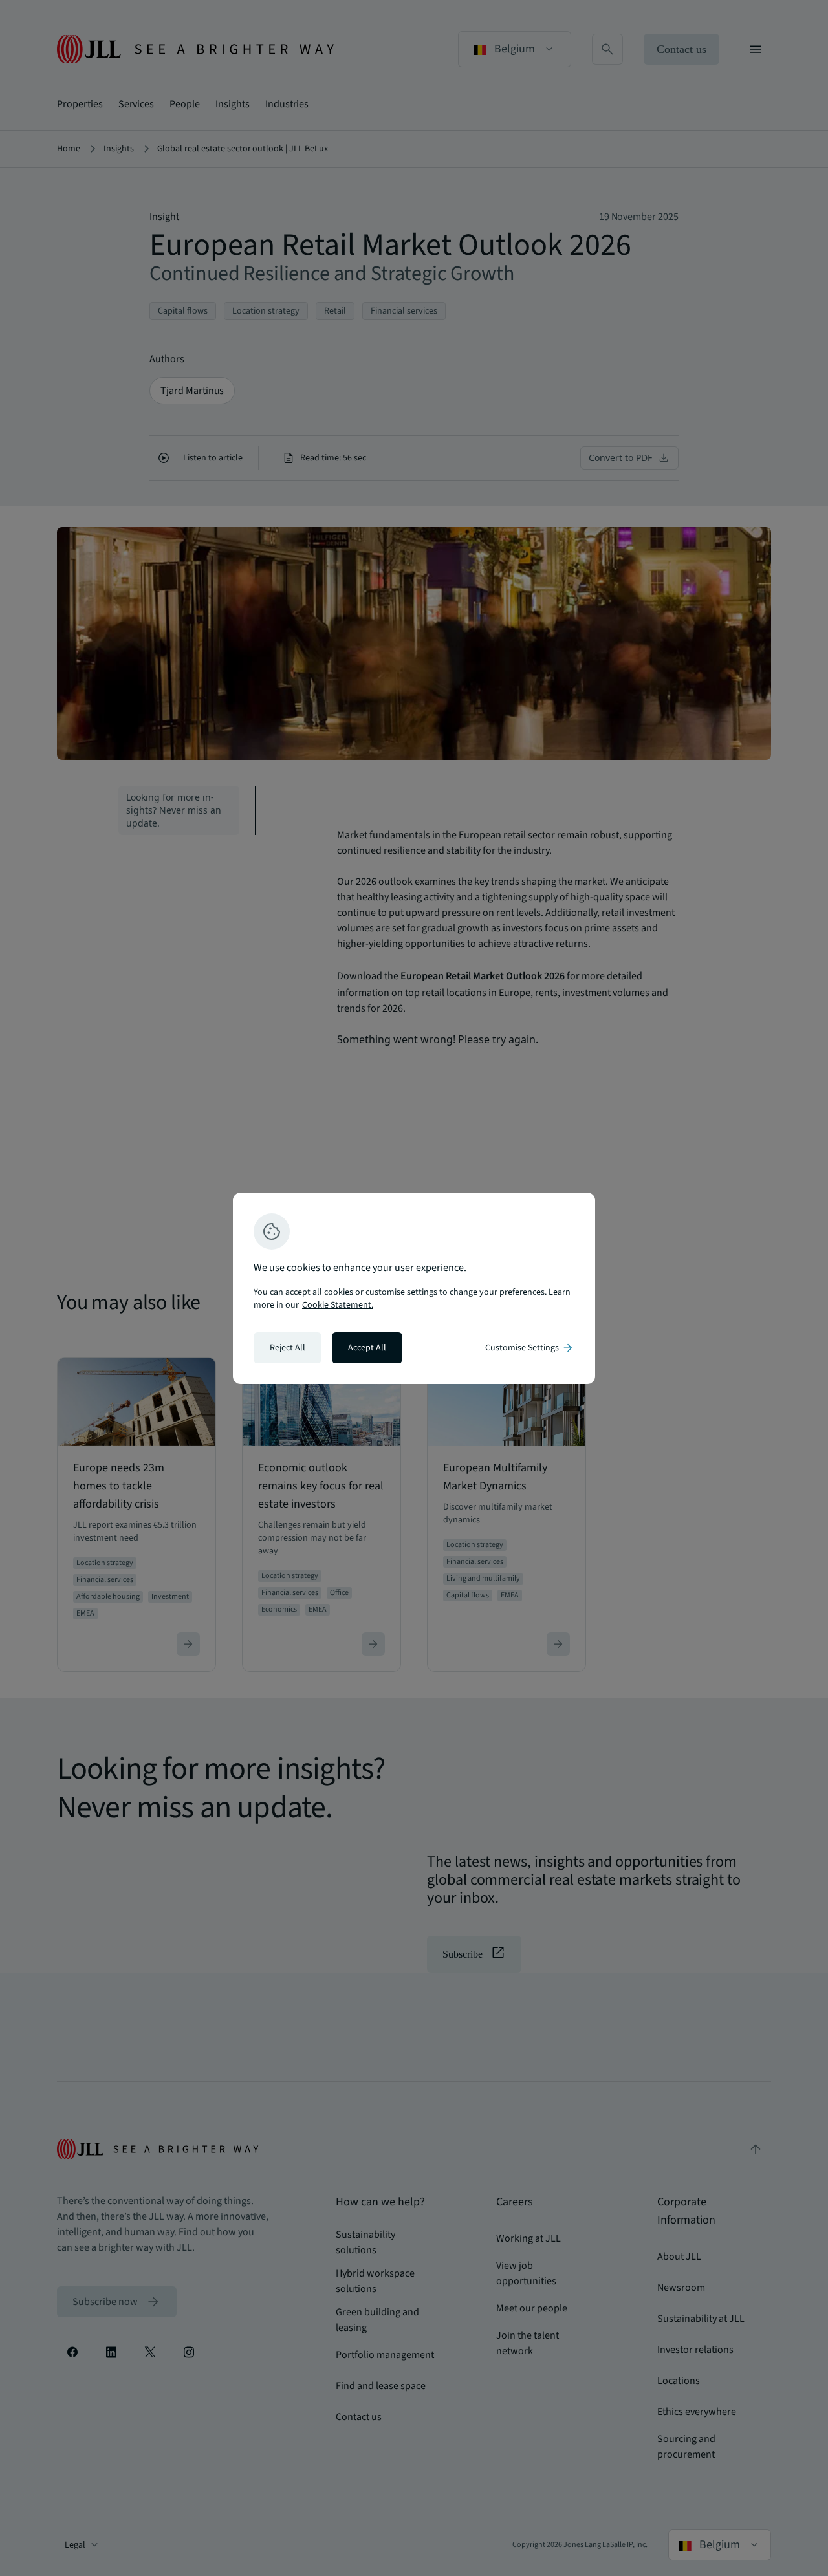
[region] (414, 1288)
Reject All (288, 1348)
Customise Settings (530, 1348)
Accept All (367, 1348)
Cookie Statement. (338, 1305)
